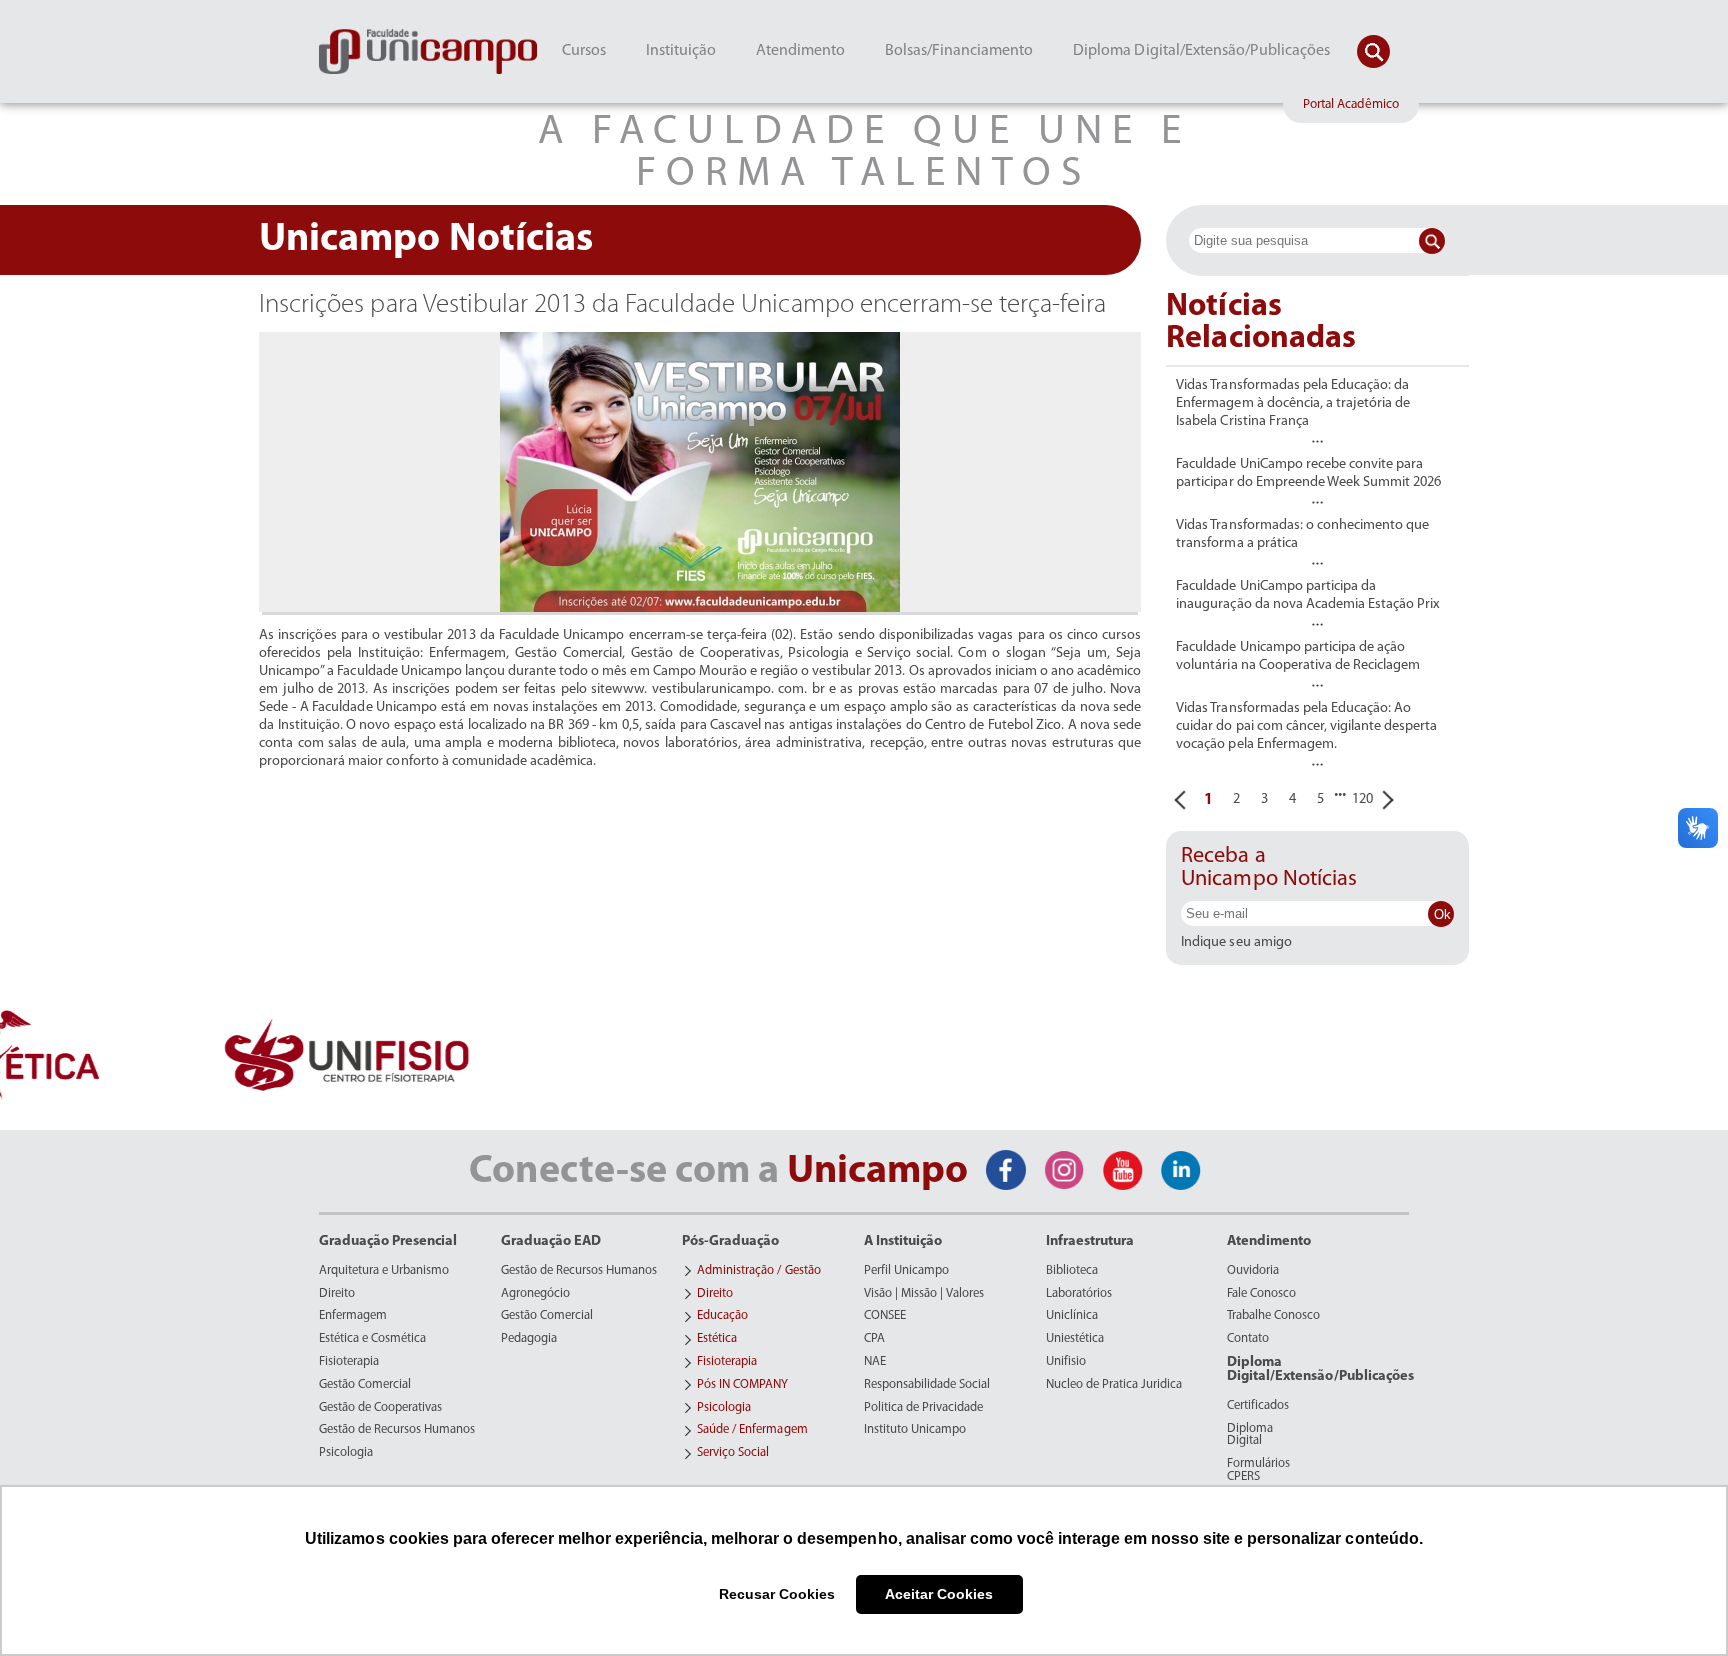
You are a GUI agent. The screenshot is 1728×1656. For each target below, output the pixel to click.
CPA (874, 1339)
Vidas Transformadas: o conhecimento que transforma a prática (1302, 534)
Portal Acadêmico (1351, 104)
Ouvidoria (1253, 1271)
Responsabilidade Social (927, 1385)
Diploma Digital (1250, 1435)
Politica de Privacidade (923, 1408)
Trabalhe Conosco (1273, 1316)
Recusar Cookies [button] (777, 1594)
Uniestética (1075, 1339)
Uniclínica (1072, 1316)
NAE (875, 1362)
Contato (1248, 1339)
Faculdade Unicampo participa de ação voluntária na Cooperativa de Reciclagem (1298, 656)
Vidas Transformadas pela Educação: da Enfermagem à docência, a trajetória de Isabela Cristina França (1293, 403)
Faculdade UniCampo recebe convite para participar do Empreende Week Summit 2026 (1308, 473)
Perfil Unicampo (906, 1271)
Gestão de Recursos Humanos (397, 1430)
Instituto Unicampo (915, 1430)
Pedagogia (529, 1339)
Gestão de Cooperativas (380, 1408)
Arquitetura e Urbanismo (384, 1271)
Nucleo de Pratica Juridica (1114, 1385)
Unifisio (1066, 1362)
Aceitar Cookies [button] (939, 1594)
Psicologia (346, 1453)
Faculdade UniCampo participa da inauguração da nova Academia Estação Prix (1308, 595)
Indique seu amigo (1236, 943)
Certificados (1258, 1406)
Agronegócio (535, 1294)
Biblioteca (1072, 1271)
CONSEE (885, 1316)
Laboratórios (1079, 1294)
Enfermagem (353, 1316)
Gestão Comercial (365, 1385)
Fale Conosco (1261, 1294)
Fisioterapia (349, 1362)
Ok (1442, 914)
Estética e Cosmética (372, 1339)
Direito (337, 1294)
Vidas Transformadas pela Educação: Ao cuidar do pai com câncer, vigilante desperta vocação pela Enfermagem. (1306, 726)
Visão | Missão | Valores (924, 1294)
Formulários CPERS (1258, 1470)
